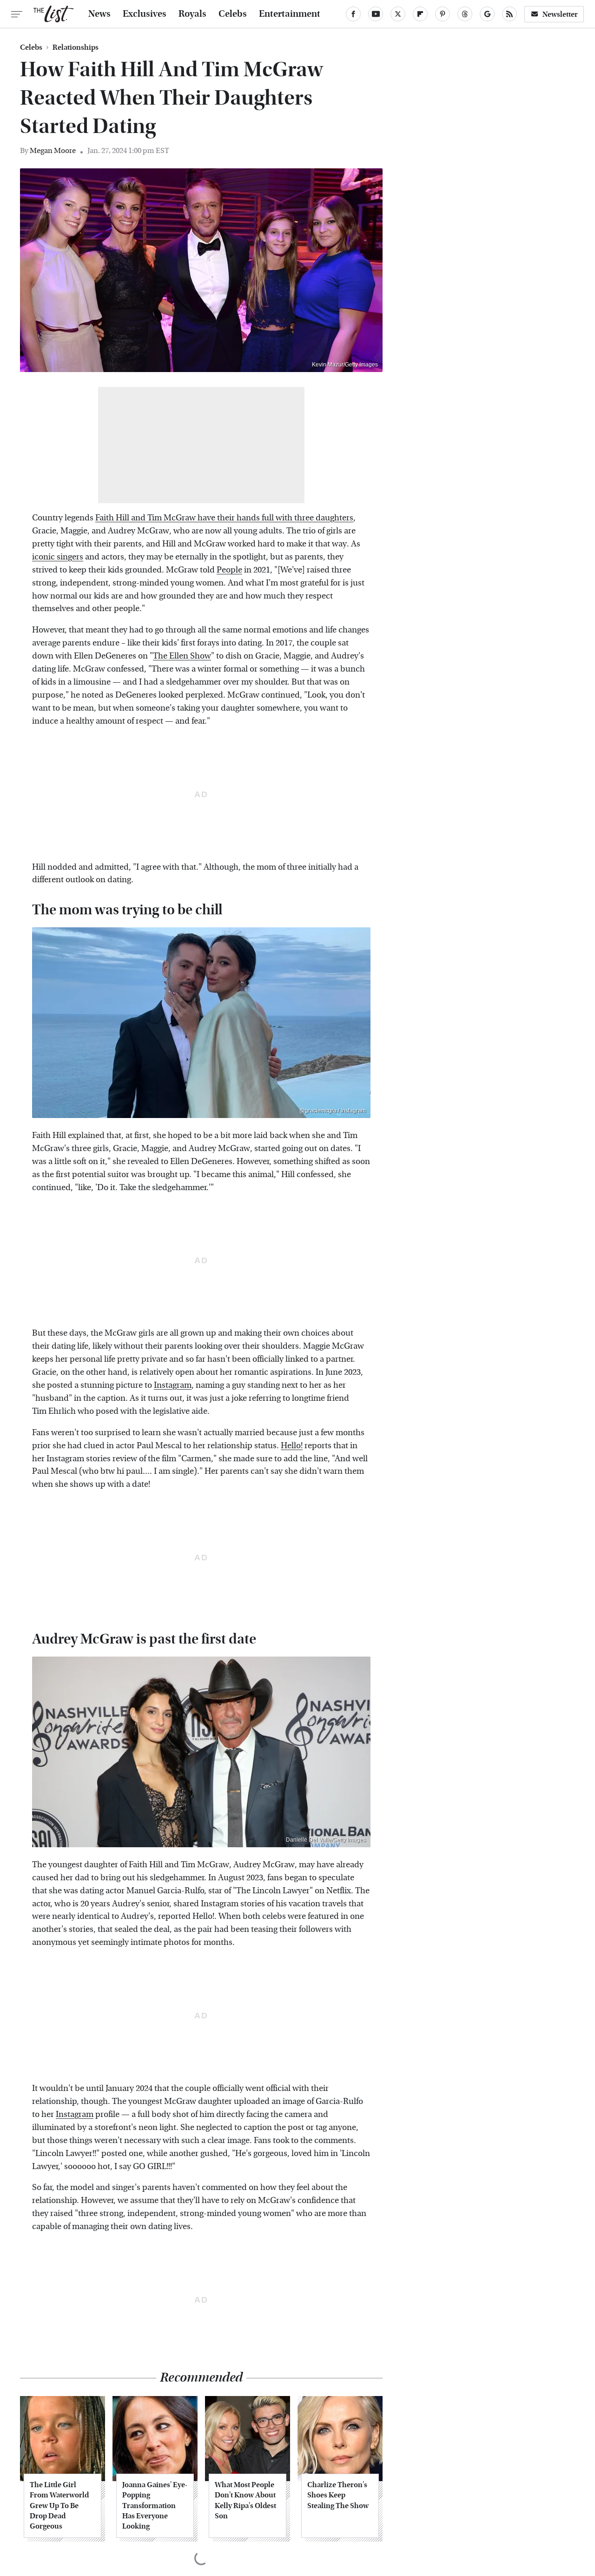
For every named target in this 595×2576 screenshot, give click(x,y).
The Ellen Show (182, 656)
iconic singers (58, 557)
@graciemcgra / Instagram (333, 1111)
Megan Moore (53, 150)
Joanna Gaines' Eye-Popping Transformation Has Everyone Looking (155, 2506)
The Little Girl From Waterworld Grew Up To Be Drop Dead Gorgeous (59, 2506)
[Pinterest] (443, 14)
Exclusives (145, 14)
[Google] (487, 14)
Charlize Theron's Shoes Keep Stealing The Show (338, 2495)
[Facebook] (353, 14)
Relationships (76, 47)
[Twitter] (398, 14)
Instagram (173, 1385)
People (229, 570)
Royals (192, 14)
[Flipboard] (420, 14)
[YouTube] (376, 14)
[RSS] (509, 14)
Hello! (292, 1446)
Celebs (233, 14)
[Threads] (465, 14)
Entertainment (290, 14)
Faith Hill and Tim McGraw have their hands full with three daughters (224, 518)
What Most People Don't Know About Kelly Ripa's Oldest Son (245, 2500)
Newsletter (560, 14)
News (99, 14)
